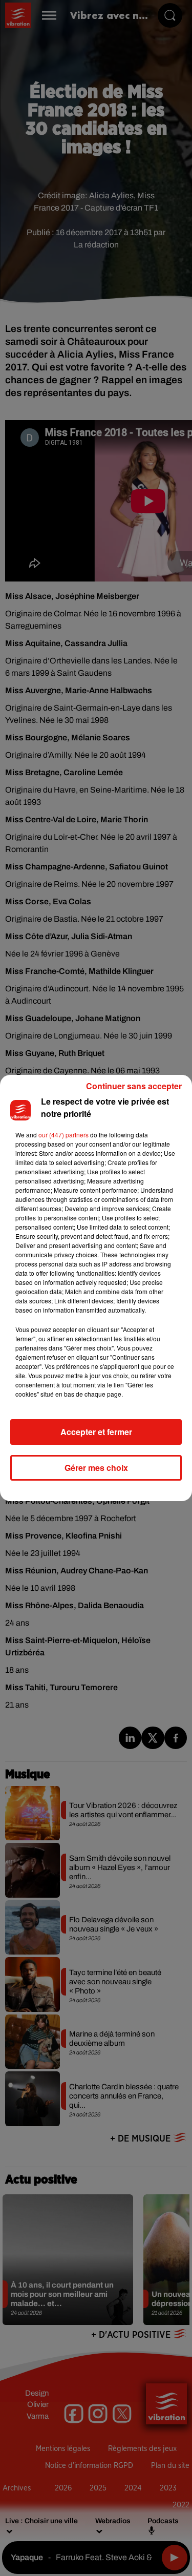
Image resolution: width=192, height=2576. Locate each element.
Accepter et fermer (96, 1432)
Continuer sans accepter (134, 1086)
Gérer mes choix (96, 1468)
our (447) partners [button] (63, 1135)
